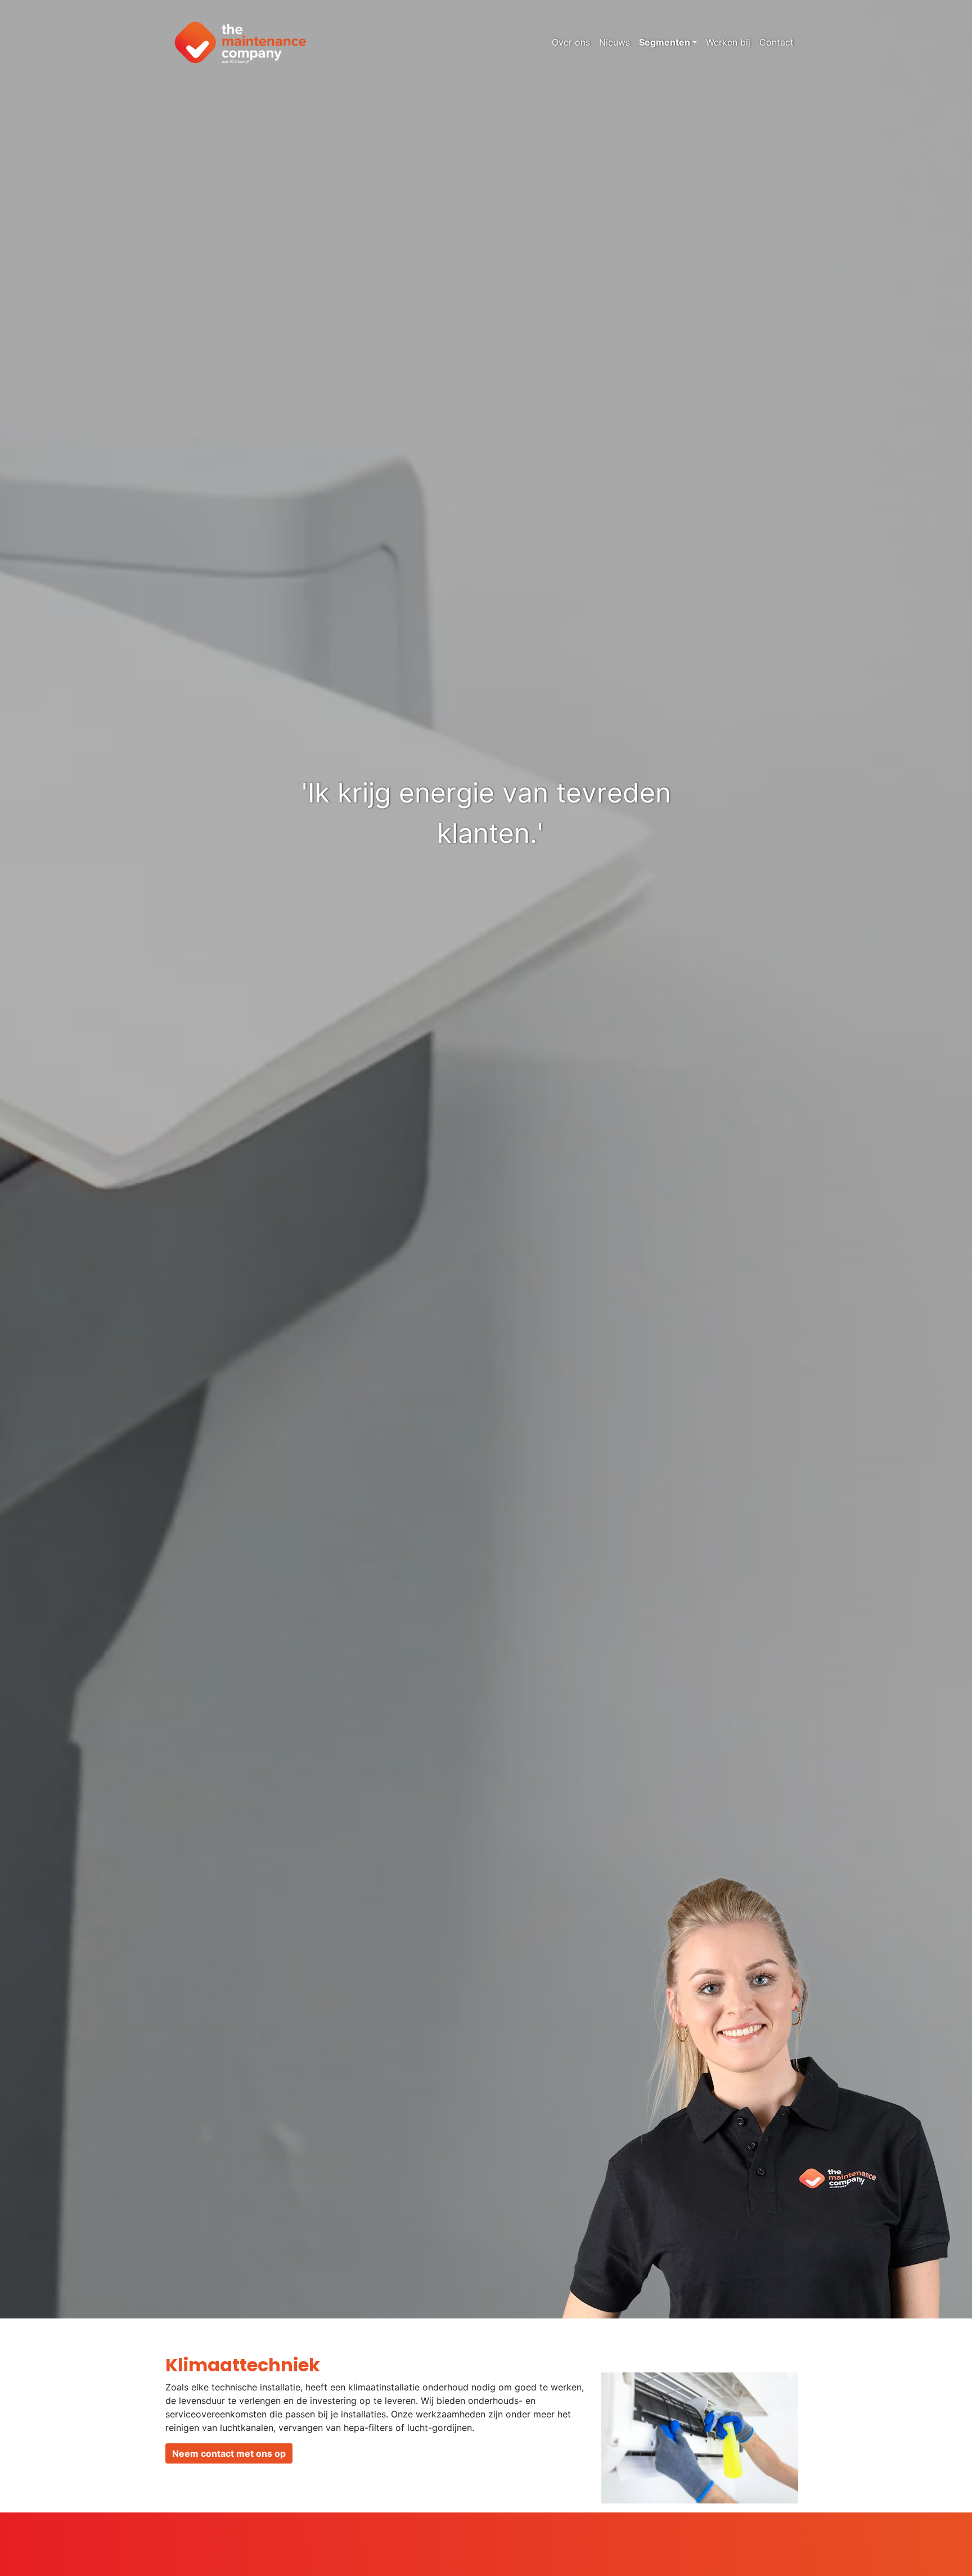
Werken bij (728, 42)
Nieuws (615, 42)
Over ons (571, 42)
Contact (777, 42)
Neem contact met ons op (229, 2453)
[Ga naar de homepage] (240, 42)
